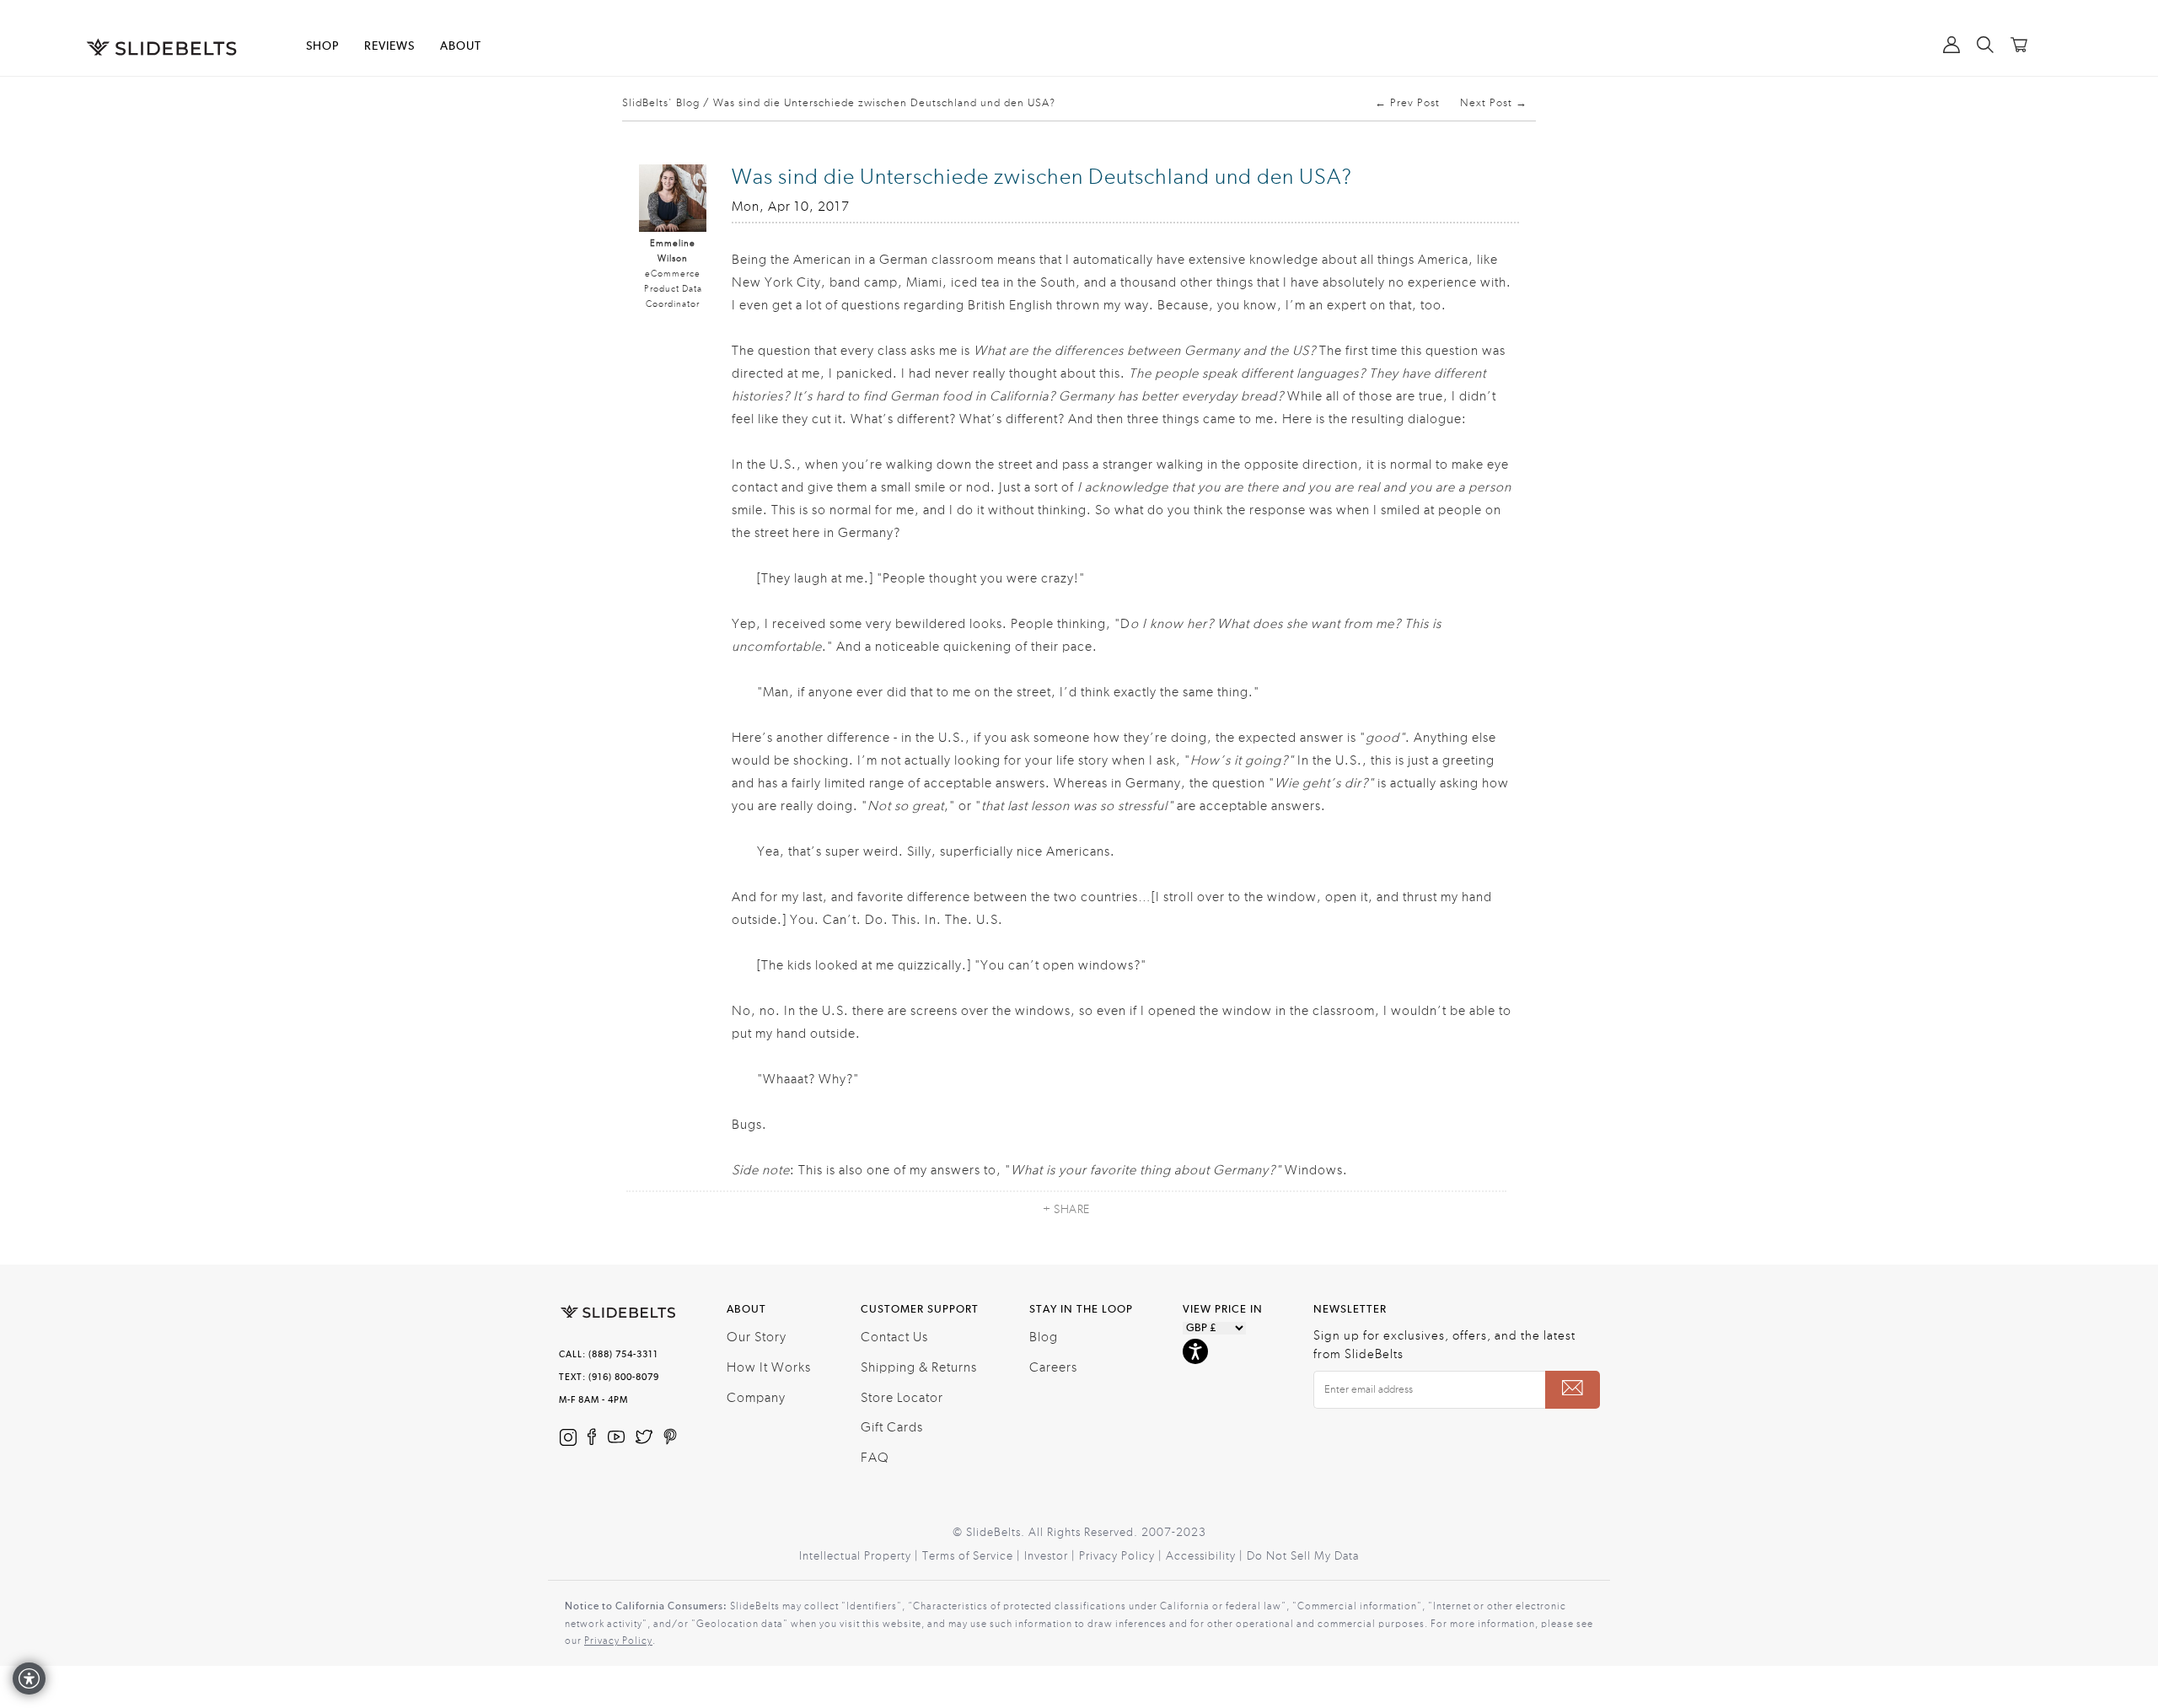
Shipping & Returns (919, 1367)
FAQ (875, 1458)
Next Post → (1494, 103)
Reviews (389, 46)
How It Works (769, 1367)
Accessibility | (1206, 1556)
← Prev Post (1407, 103)
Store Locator (902, 1398)
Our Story (757, 1337)
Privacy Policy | (1122, 1556)
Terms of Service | (973, 1556)
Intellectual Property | (861, 1556)
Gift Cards (892, 1427)
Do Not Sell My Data (1303, 1556)
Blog (1044, 1337)
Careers (1053, 1367)
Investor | (1052, 1556)
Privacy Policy (618, 1641)
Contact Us (894, 1337)
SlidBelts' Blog (661, 103)
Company (756, 1398)
